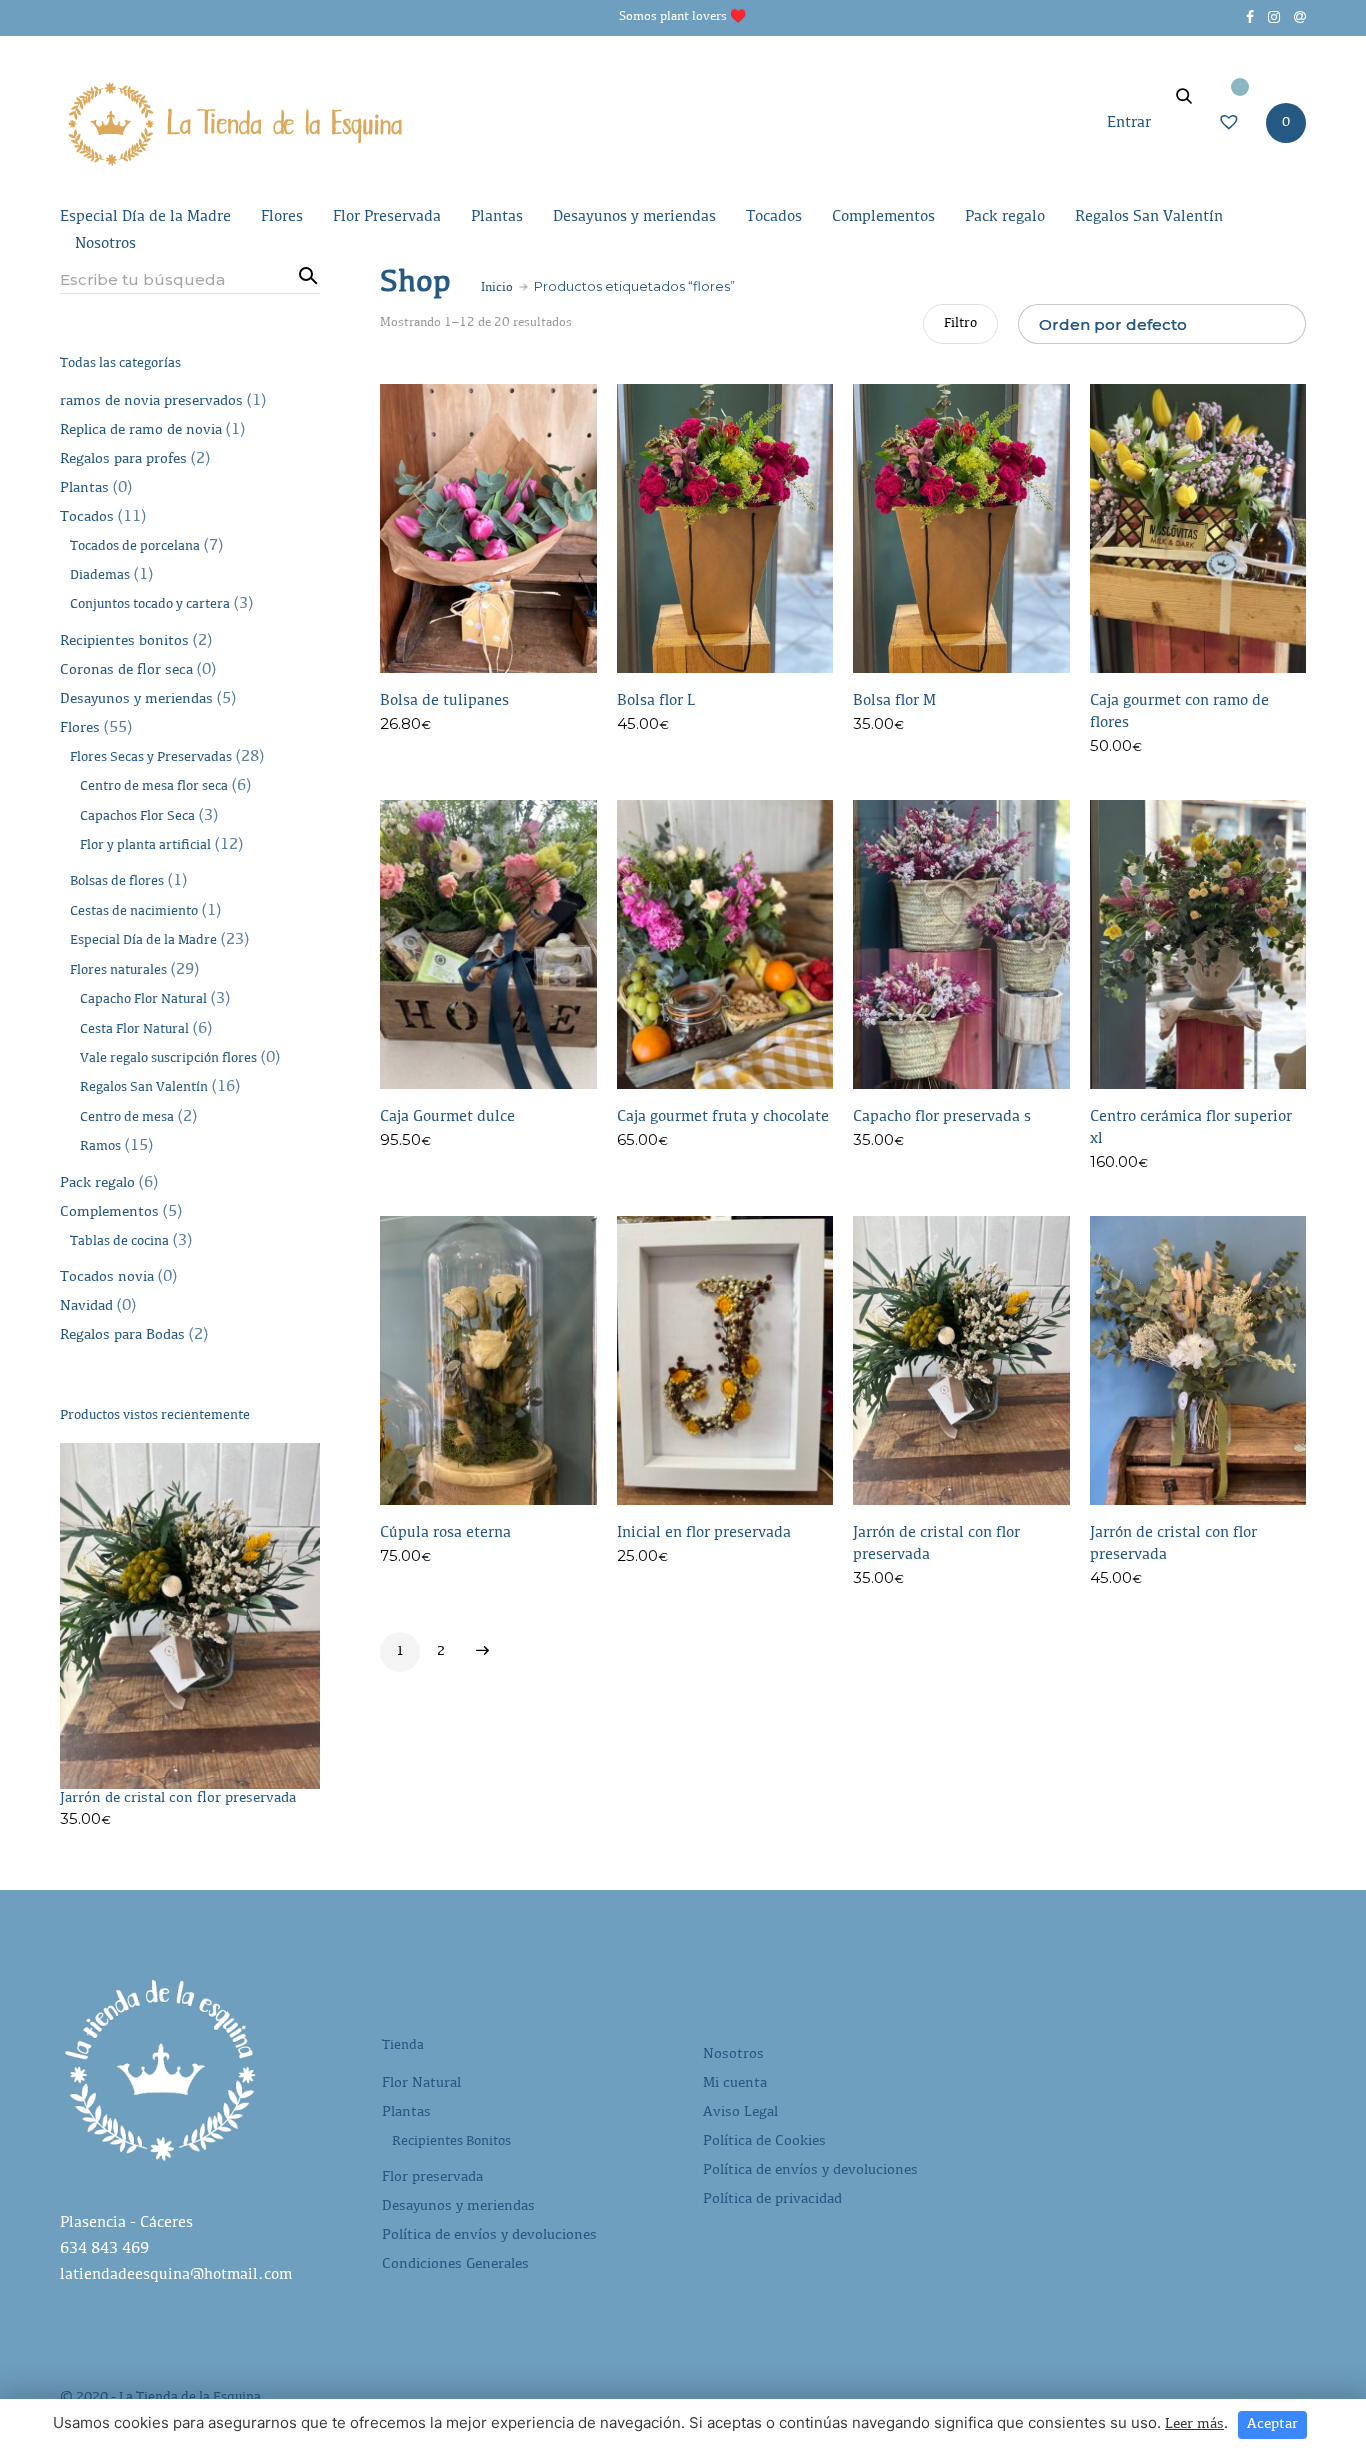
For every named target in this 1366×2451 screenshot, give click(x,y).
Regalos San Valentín (1149, 217)
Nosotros (105, 244)
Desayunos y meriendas (634, 217)
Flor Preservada (387, 217)
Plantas (497, 217)
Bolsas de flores (117, 882)
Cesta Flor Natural (134, 1030)
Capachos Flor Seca (137, 817)
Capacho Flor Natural (143, 1000)
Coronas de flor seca (126, 670)
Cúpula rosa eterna (445, 1533)
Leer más (1194, 2424)
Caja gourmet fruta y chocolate (723, 1117)
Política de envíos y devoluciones (489, 2235)
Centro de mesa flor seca (154, 787)
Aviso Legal (740, 2112)
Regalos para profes (123, 459)
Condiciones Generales (455, 2264)
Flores (282, 217)
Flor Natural (421, 2083)
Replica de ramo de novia (141, 430)
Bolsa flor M (894, 701)
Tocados (774, 217)
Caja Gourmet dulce (447, 1117)
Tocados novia (107, 1277)
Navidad (86, 1306)
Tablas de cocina (119, 1242)
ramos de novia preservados (151, 401)
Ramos (100, 1147)
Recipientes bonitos (124, 641)
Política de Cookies (764, 2141)
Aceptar (1272, 2424)
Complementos (883, 217)
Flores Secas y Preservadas (151, 758)
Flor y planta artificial (145, 846)
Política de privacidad (772, 2199)
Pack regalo (1005, 217)
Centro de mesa (127, 1118)
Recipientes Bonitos (451, 2142)
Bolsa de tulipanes (444, 701)
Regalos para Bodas (122, 1335)
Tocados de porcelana (135, 547)
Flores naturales (118, 971)
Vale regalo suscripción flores (168, 1059)
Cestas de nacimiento (134, 912)
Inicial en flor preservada (704, 1533)
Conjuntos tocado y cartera (150, 605)
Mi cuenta (735, 2083)
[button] (584, 730)
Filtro (960, 324)
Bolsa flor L (656, 701)
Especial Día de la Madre (145, 217)
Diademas (100, 576)
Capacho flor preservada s (942, 1117)
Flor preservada (432, 2177)
